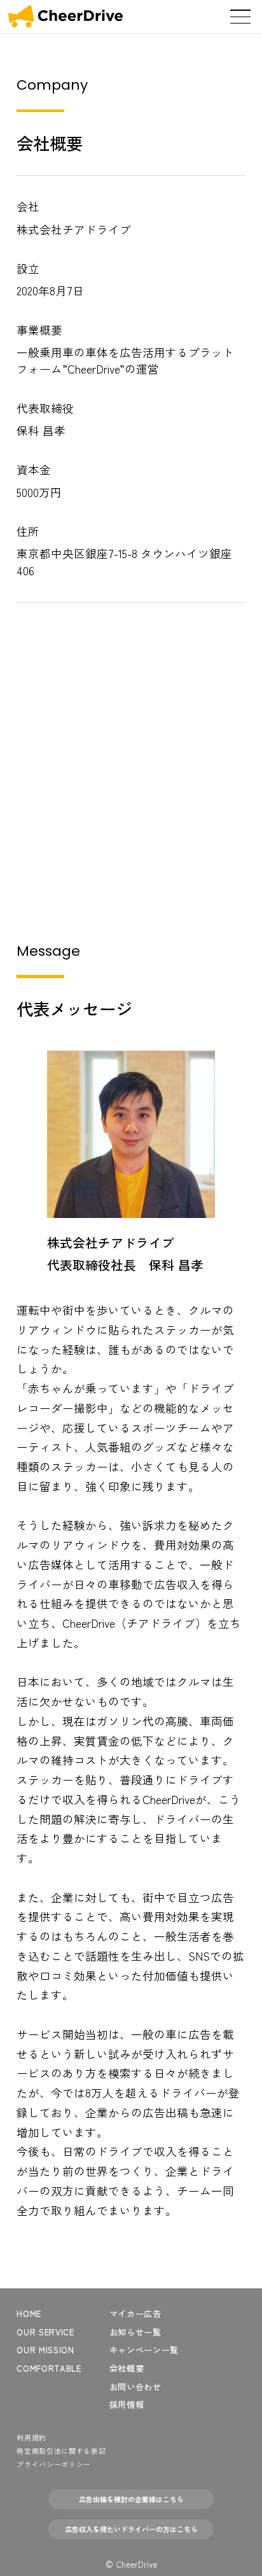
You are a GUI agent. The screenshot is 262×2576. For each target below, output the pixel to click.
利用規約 (31, 2437)
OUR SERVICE (45, 2332)
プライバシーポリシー (54, 2464)
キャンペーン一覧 (144, 2350)
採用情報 (127, 2404)
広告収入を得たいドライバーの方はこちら (131, 2529)
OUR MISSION (45, 2350)
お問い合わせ (135, 2387)
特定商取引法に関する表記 (61, 2451)
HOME (29, 2313)
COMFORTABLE (49, 2368)
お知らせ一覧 (135, 2332)
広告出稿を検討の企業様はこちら (131, 2499)
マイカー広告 (135, 2313)
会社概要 (127, 2368)
